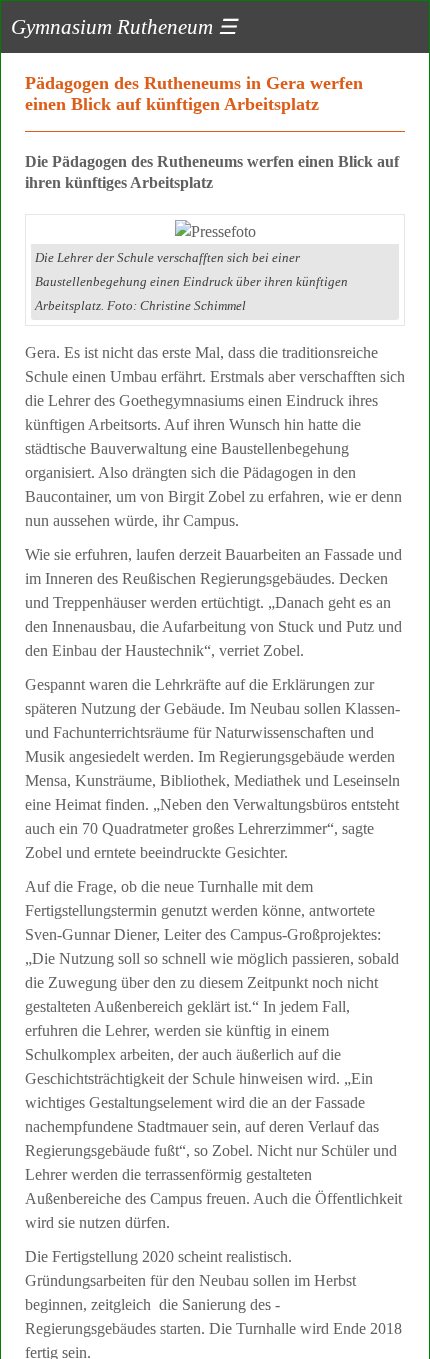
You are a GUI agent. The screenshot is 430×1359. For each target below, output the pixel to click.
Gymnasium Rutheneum (124, 26)
